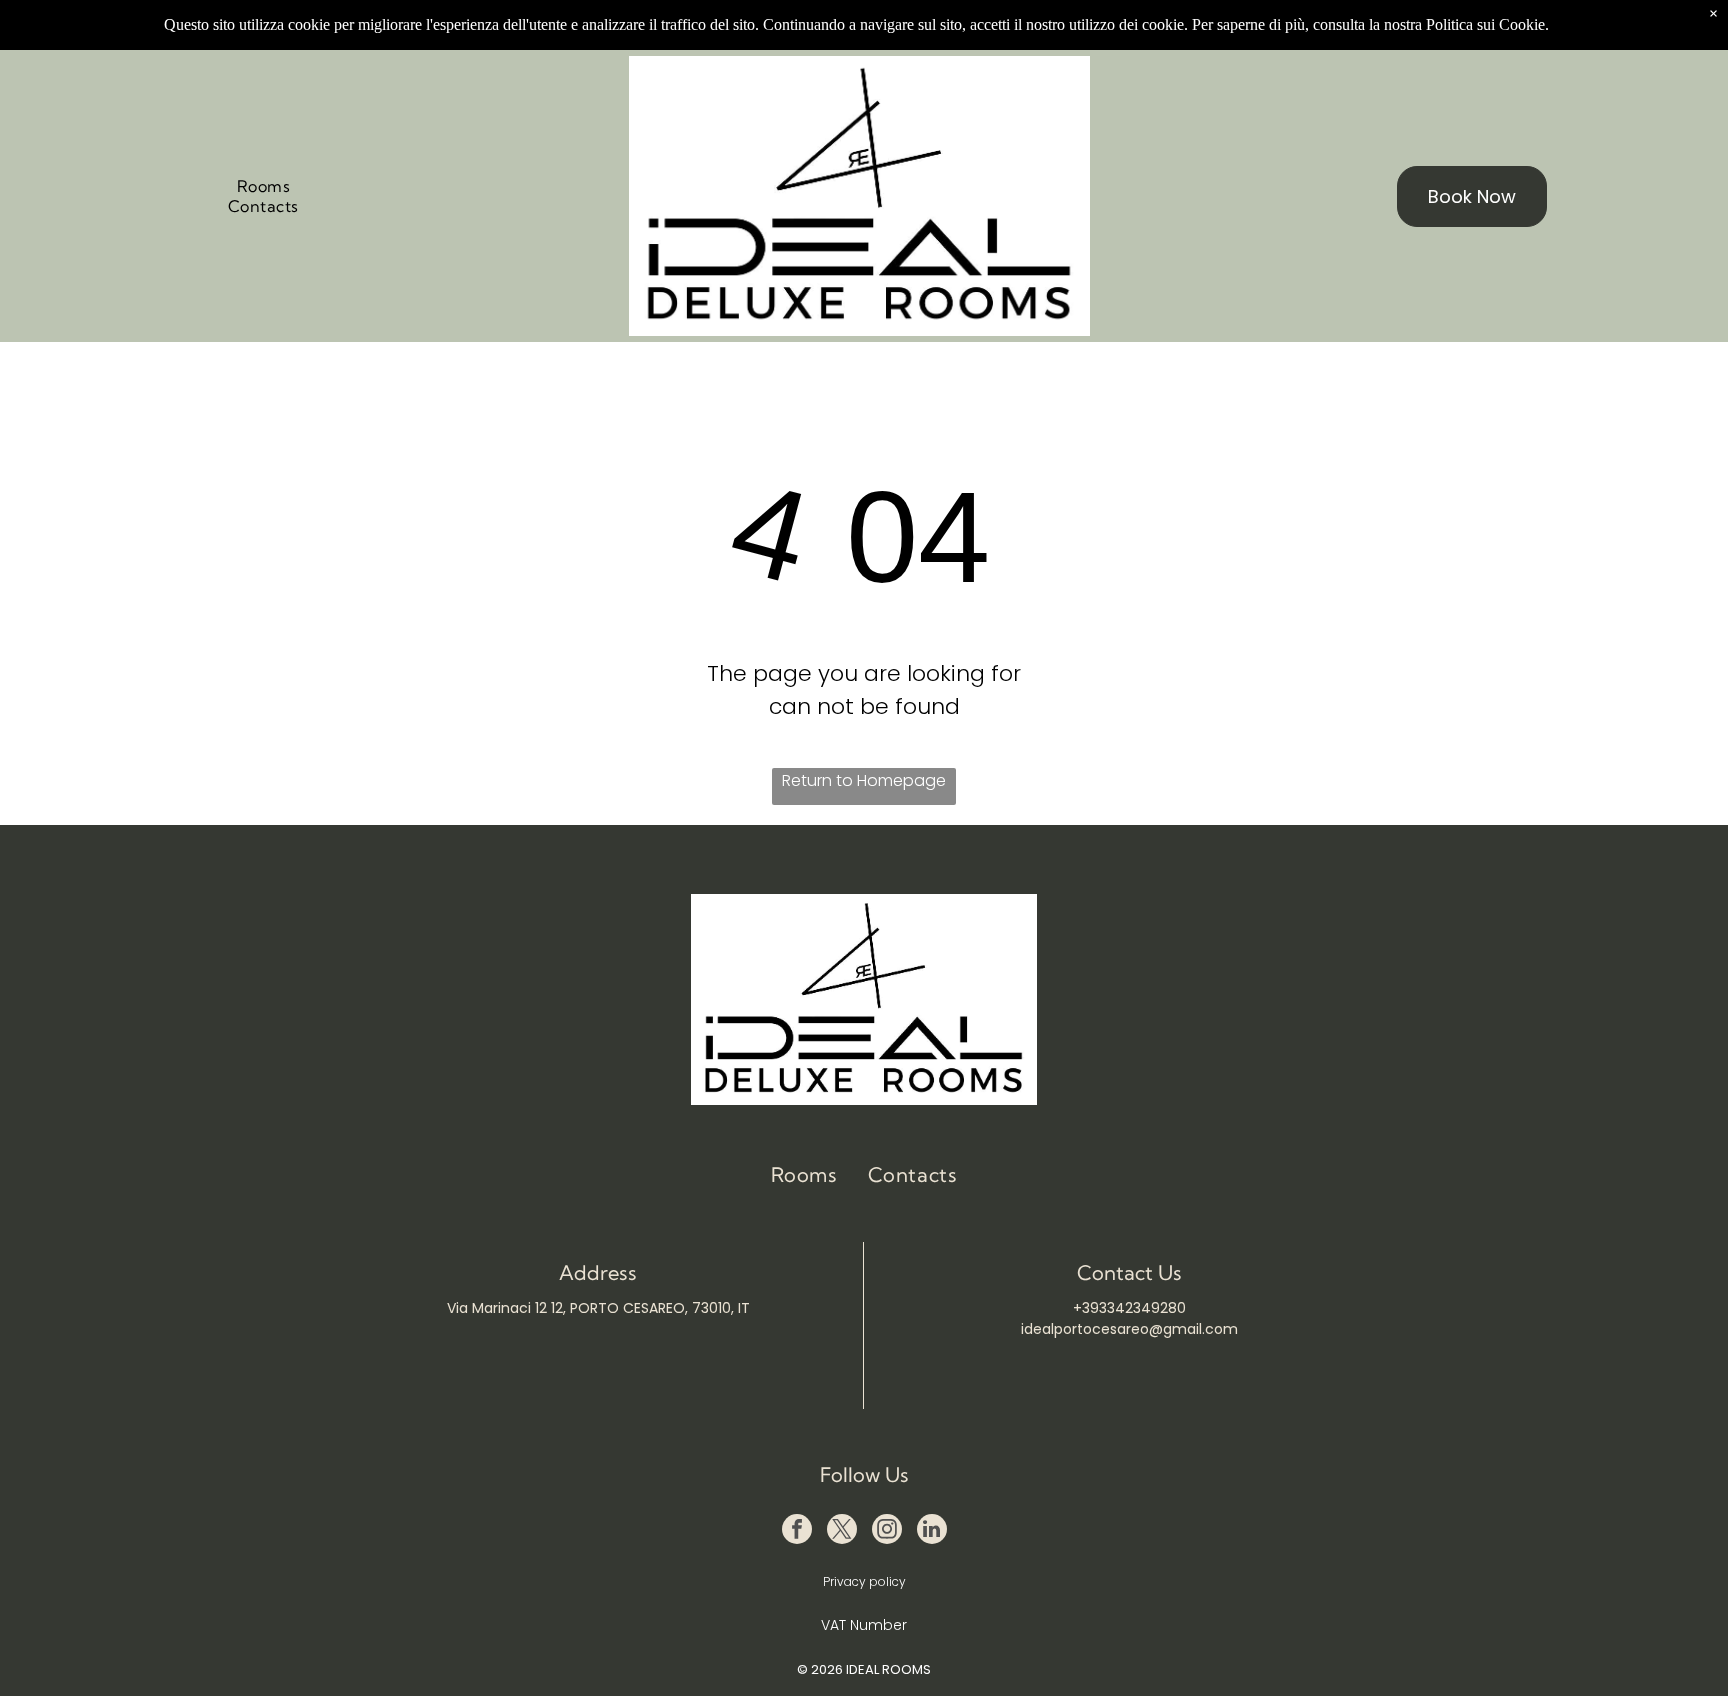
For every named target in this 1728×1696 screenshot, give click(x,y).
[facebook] (797, 1531)
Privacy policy (864, 1581)
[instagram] (887, 1531)
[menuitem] (263, 186)
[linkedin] (932, 1531)
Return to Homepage (864, 780)
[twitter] (842, 1531)
